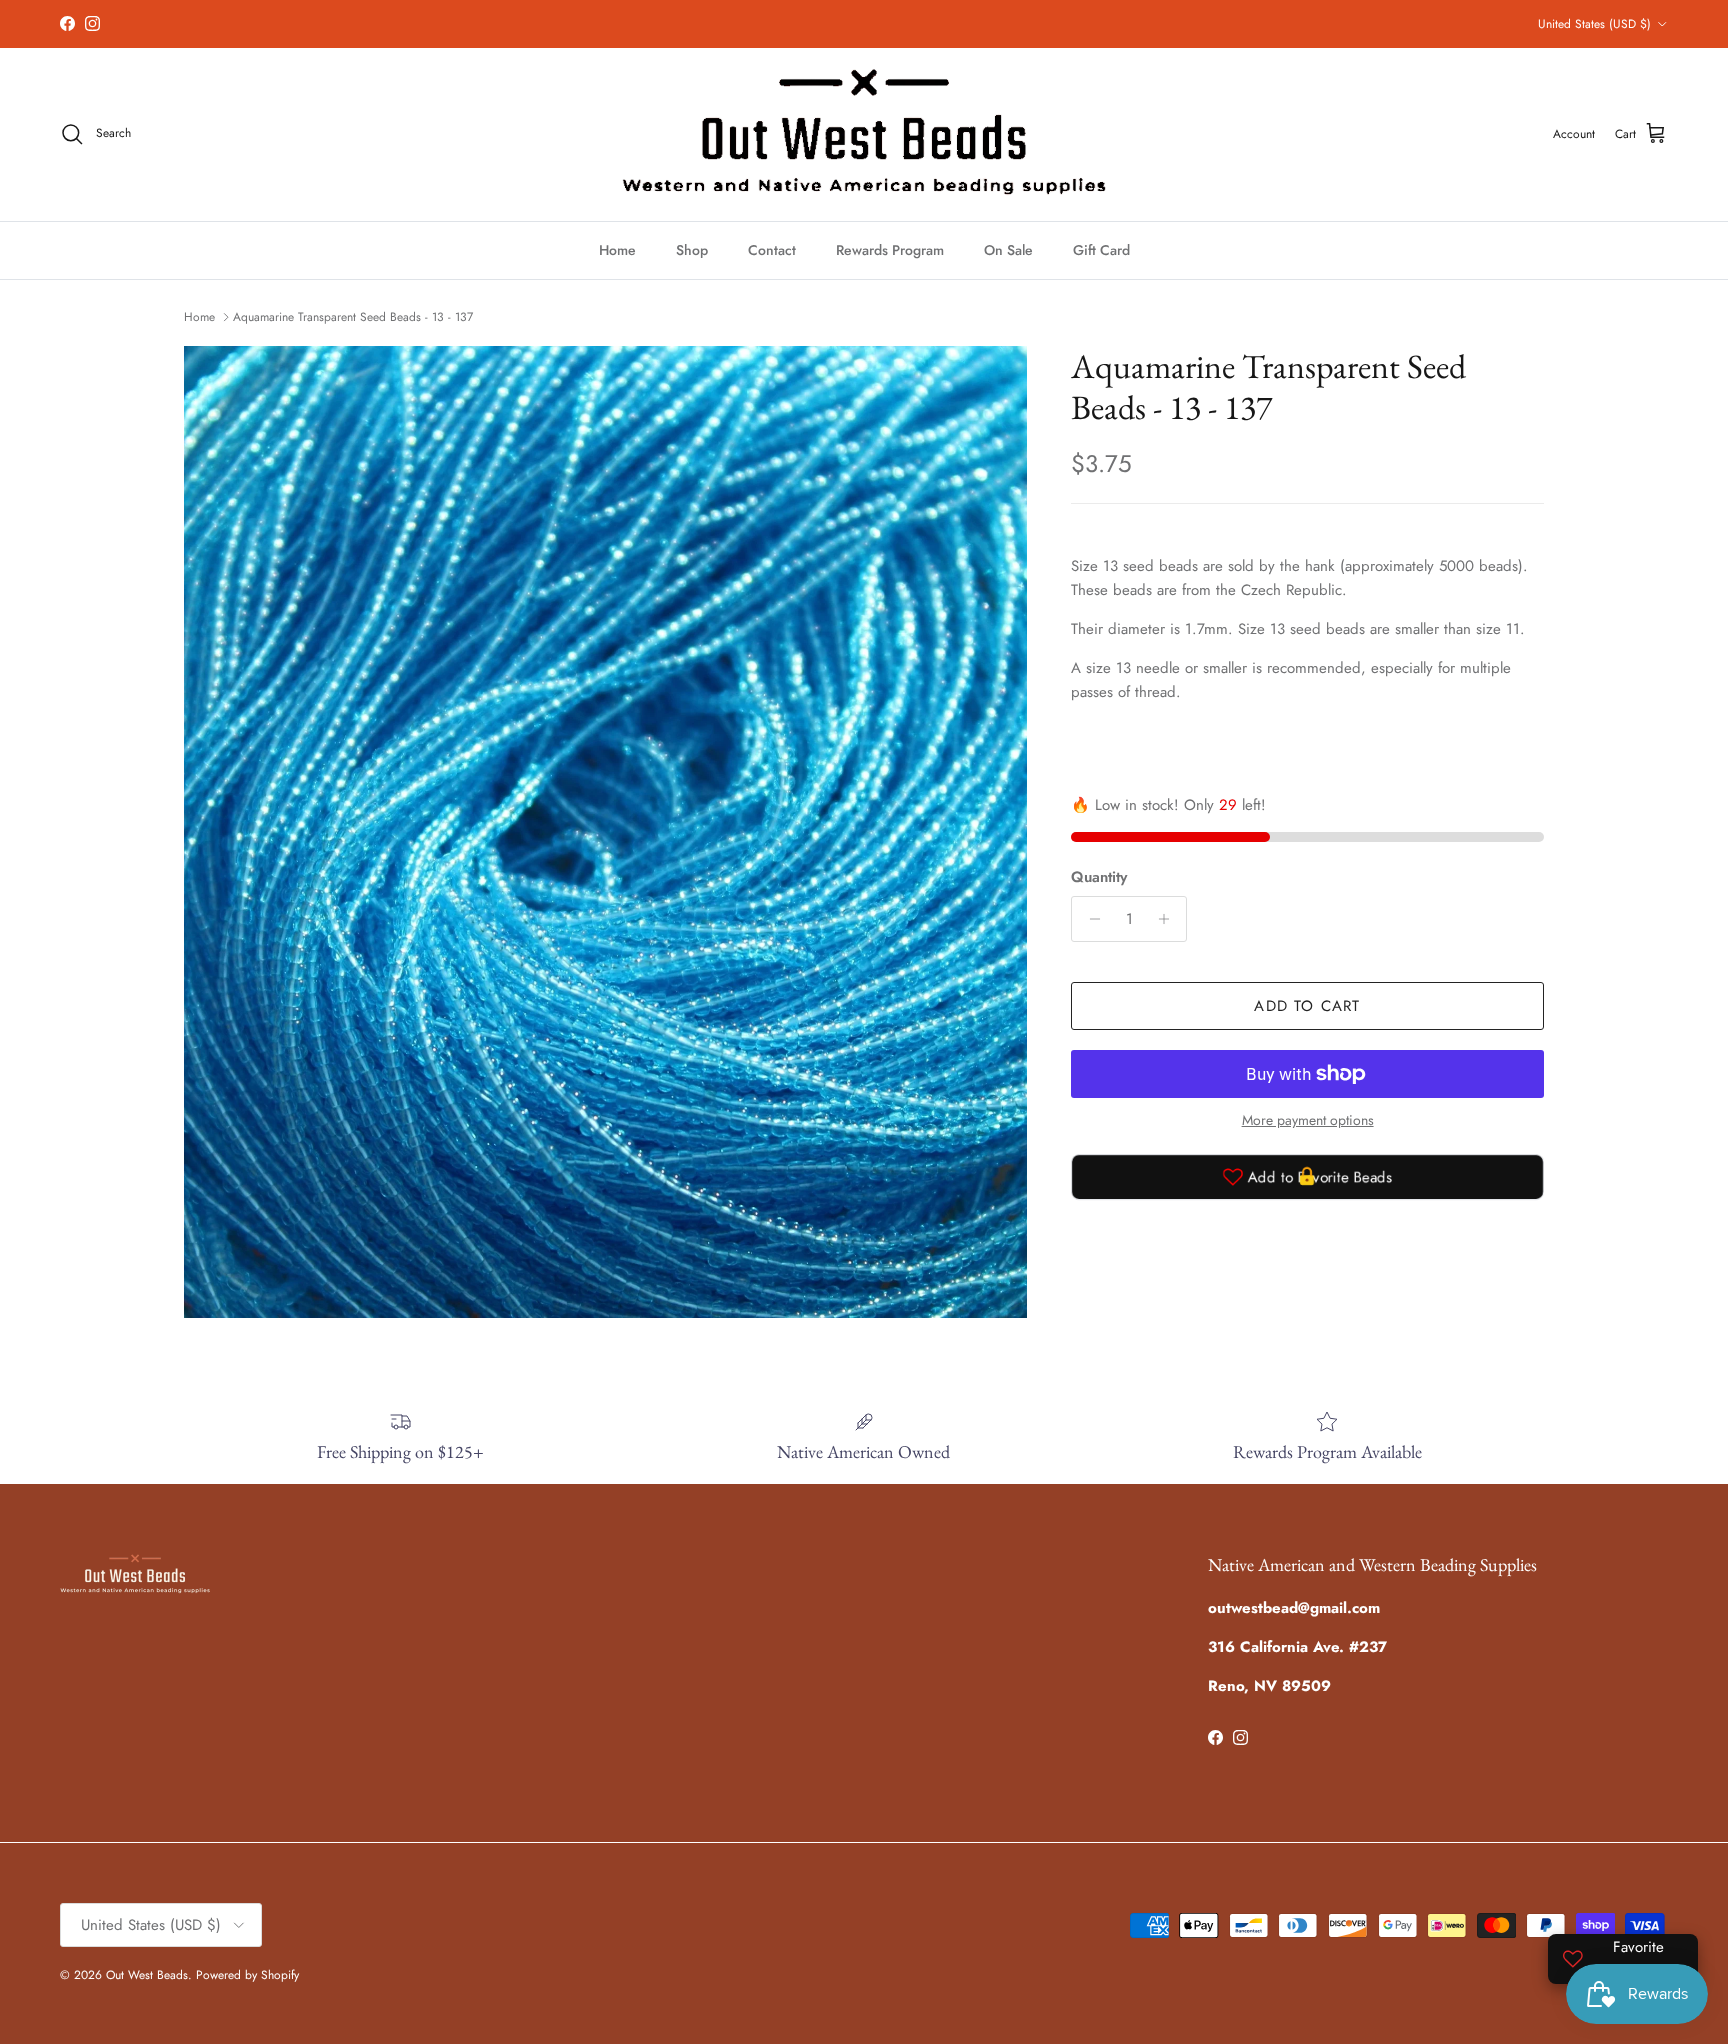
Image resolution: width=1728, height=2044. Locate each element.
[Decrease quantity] (1089, 919)
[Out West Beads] (864, 134)
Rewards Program (890, 250)
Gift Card (1101, 250)
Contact (772, 250)
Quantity (1099, 877)
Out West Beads (147, 1975)
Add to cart (1307, 1006)
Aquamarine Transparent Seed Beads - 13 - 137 (353, 317)
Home (617, 250)
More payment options (1308, 1120)
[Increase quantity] (1168, 919)
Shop (692, 250)
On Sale (1008, 250)
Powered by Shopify (247, 1975)
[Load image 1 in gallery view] (605, 832)
